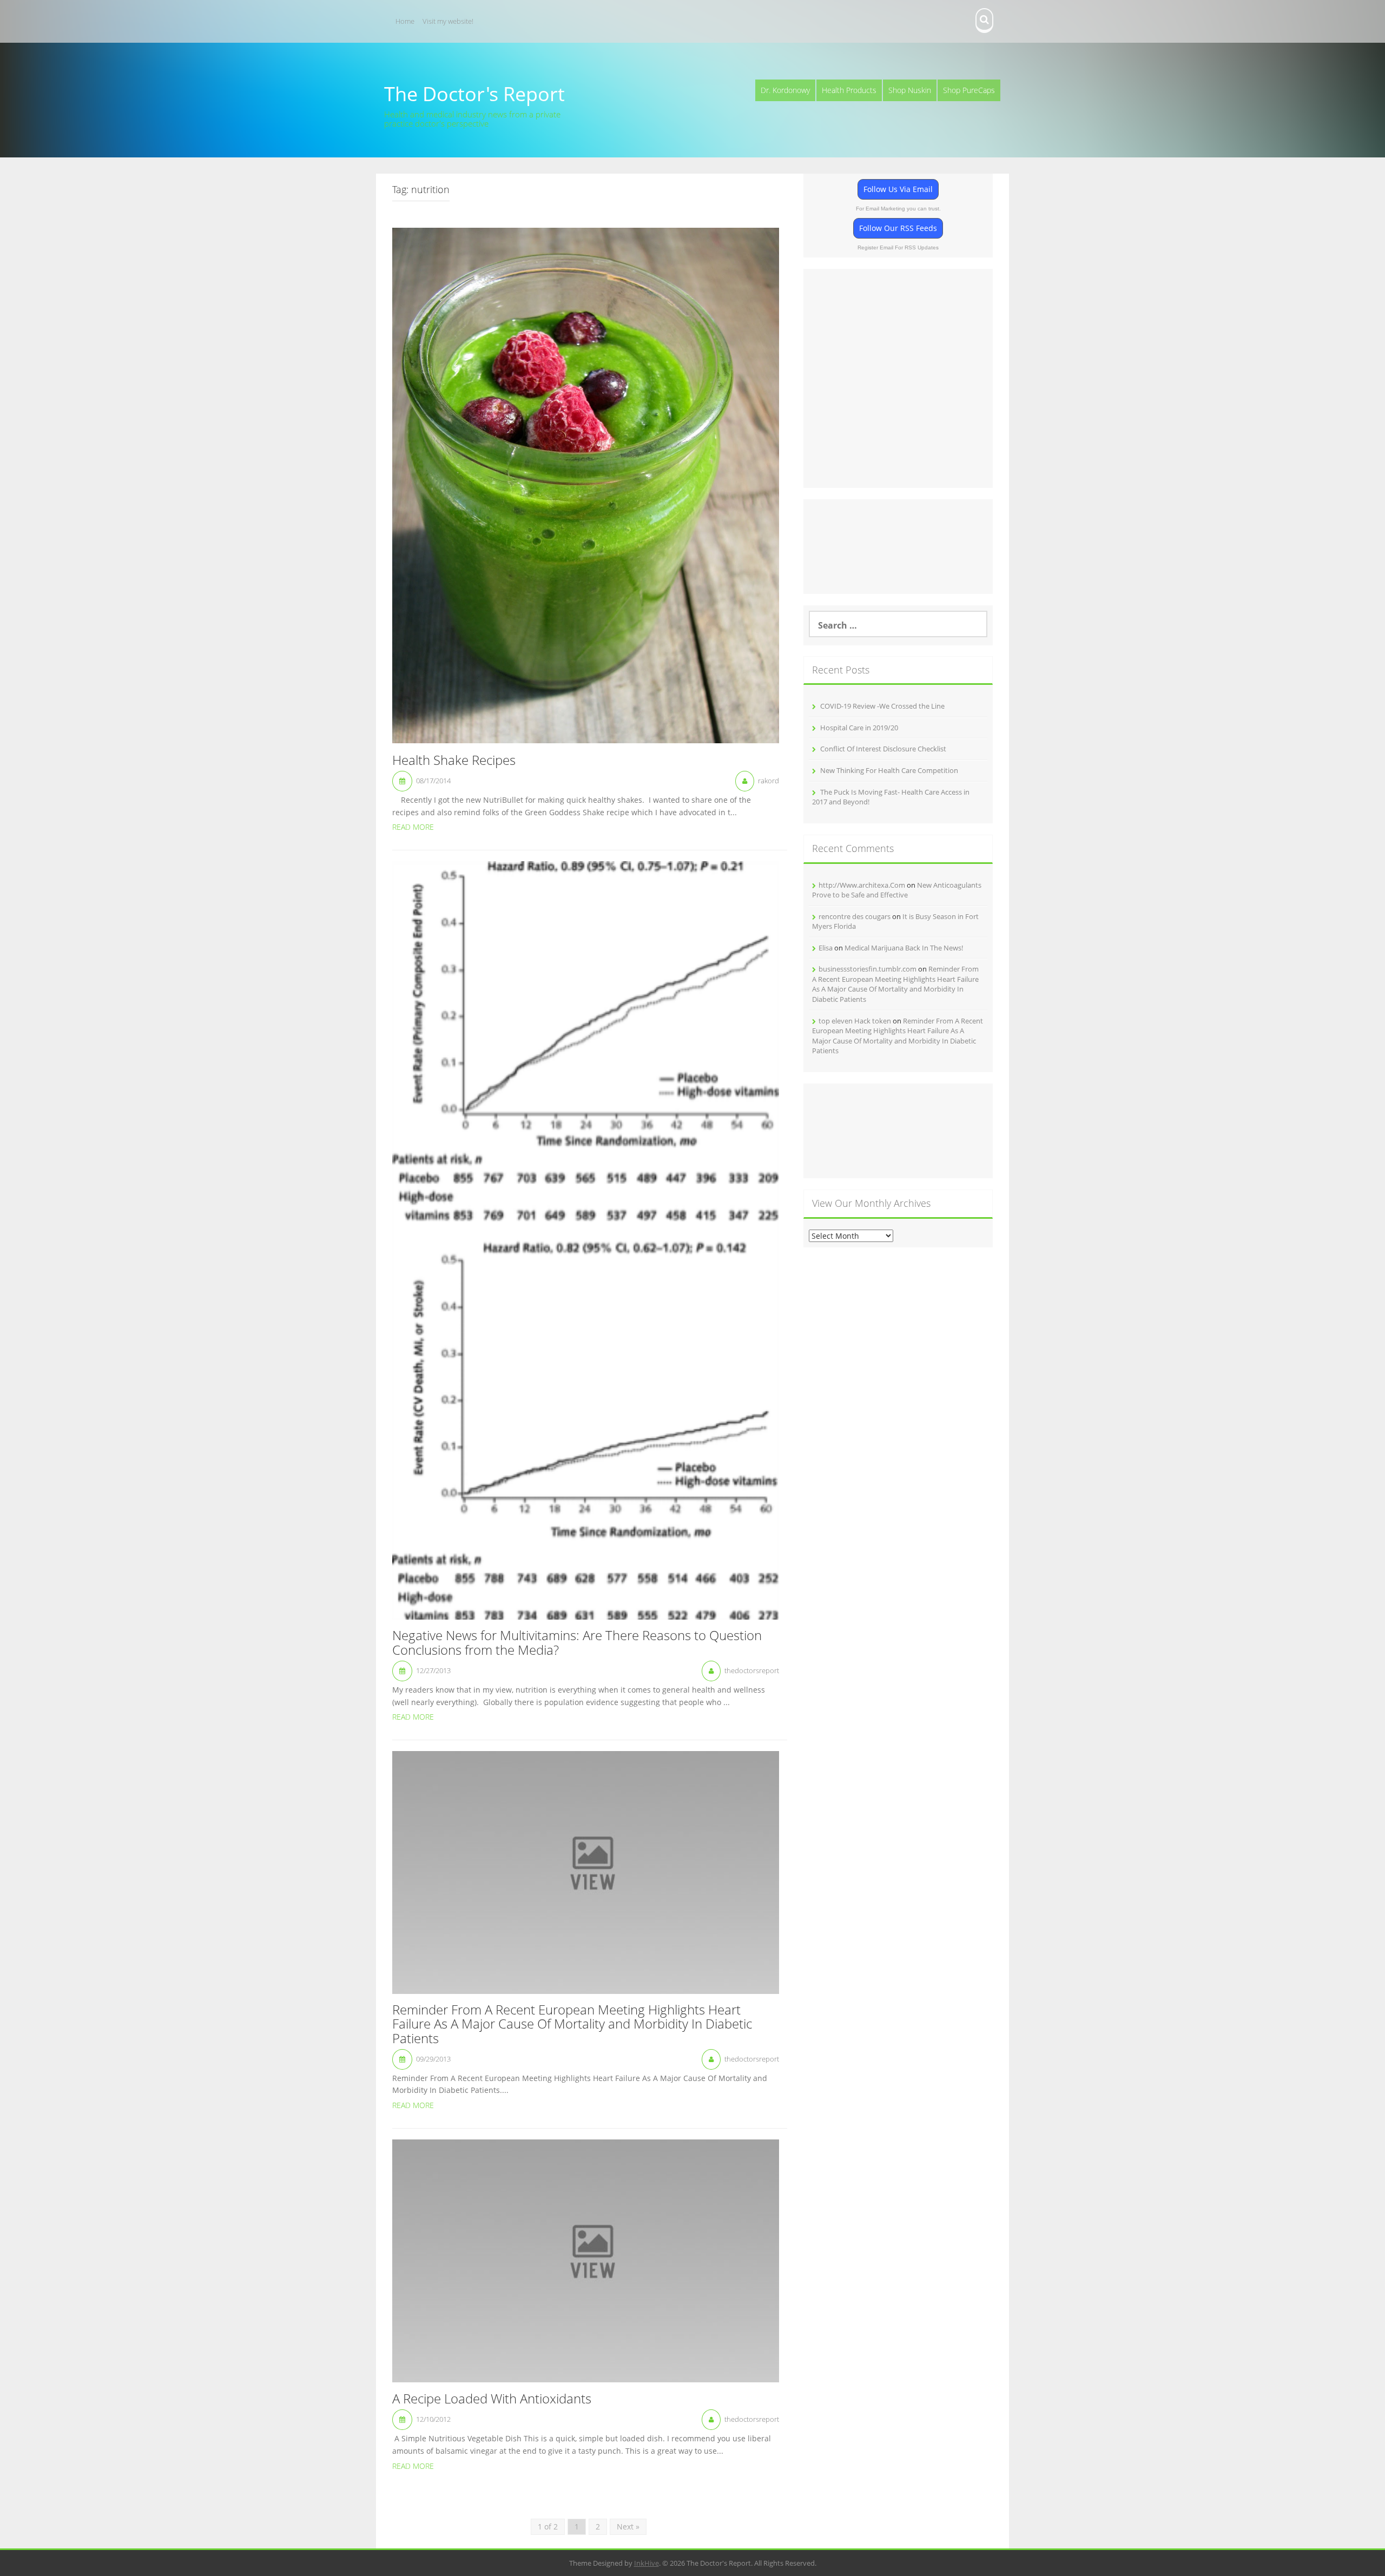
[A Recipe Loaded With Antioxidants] (586, 2260)
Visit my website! (448, 21)
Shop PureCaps (969, 90)
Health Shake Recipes (454, 761)
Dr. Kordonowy (785, 90)
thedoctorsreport (752, 1670)
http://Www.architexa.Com (862, 885)
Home (405, 21)
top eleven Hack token (855, 1021)
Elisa (826, 948)
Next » (628, 2527)
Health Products (849, 90)
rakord (769, 781)
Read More (413, 827)
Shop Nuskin (910, 90)
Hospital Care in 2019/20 (859, 728)
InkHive (647, 2563)
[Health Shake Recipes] (586, 484)
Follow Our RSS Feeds (898, 228)
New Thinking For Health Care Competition (889, 770)
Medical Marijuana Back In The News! (904, 948)
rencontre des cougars (855, 916)
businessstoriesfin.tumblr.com (868, 969)
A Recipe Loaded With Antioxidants (492, 2399)
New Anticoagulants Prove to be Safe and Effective (897, 890)
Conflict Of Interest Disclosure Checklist (883, 749)
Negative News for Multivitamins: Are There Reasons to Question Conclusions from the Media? (577, 1643)
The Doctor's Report (474, 94)
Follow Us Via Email (898, 189)
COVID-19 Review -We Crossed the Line (882, 706)
